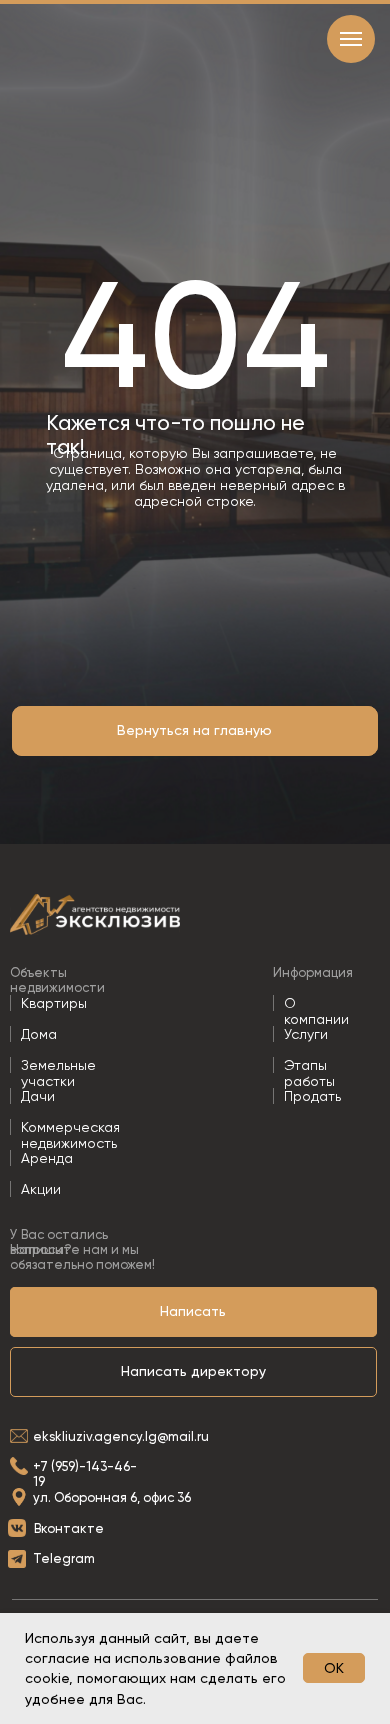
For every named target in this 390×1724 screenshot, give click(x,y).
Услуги (306, 1034)
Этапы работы (309, 1073)
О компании (316, 1011)
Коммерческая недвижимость (70, 1135)
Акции (41, 1189)
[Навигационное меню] (351, 39)
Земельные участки (58, 1073)
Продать (312, 1096)
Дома (39, 1034)
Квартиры (54, 1003)
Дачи (38, 1096)
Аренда (47, 1158)
